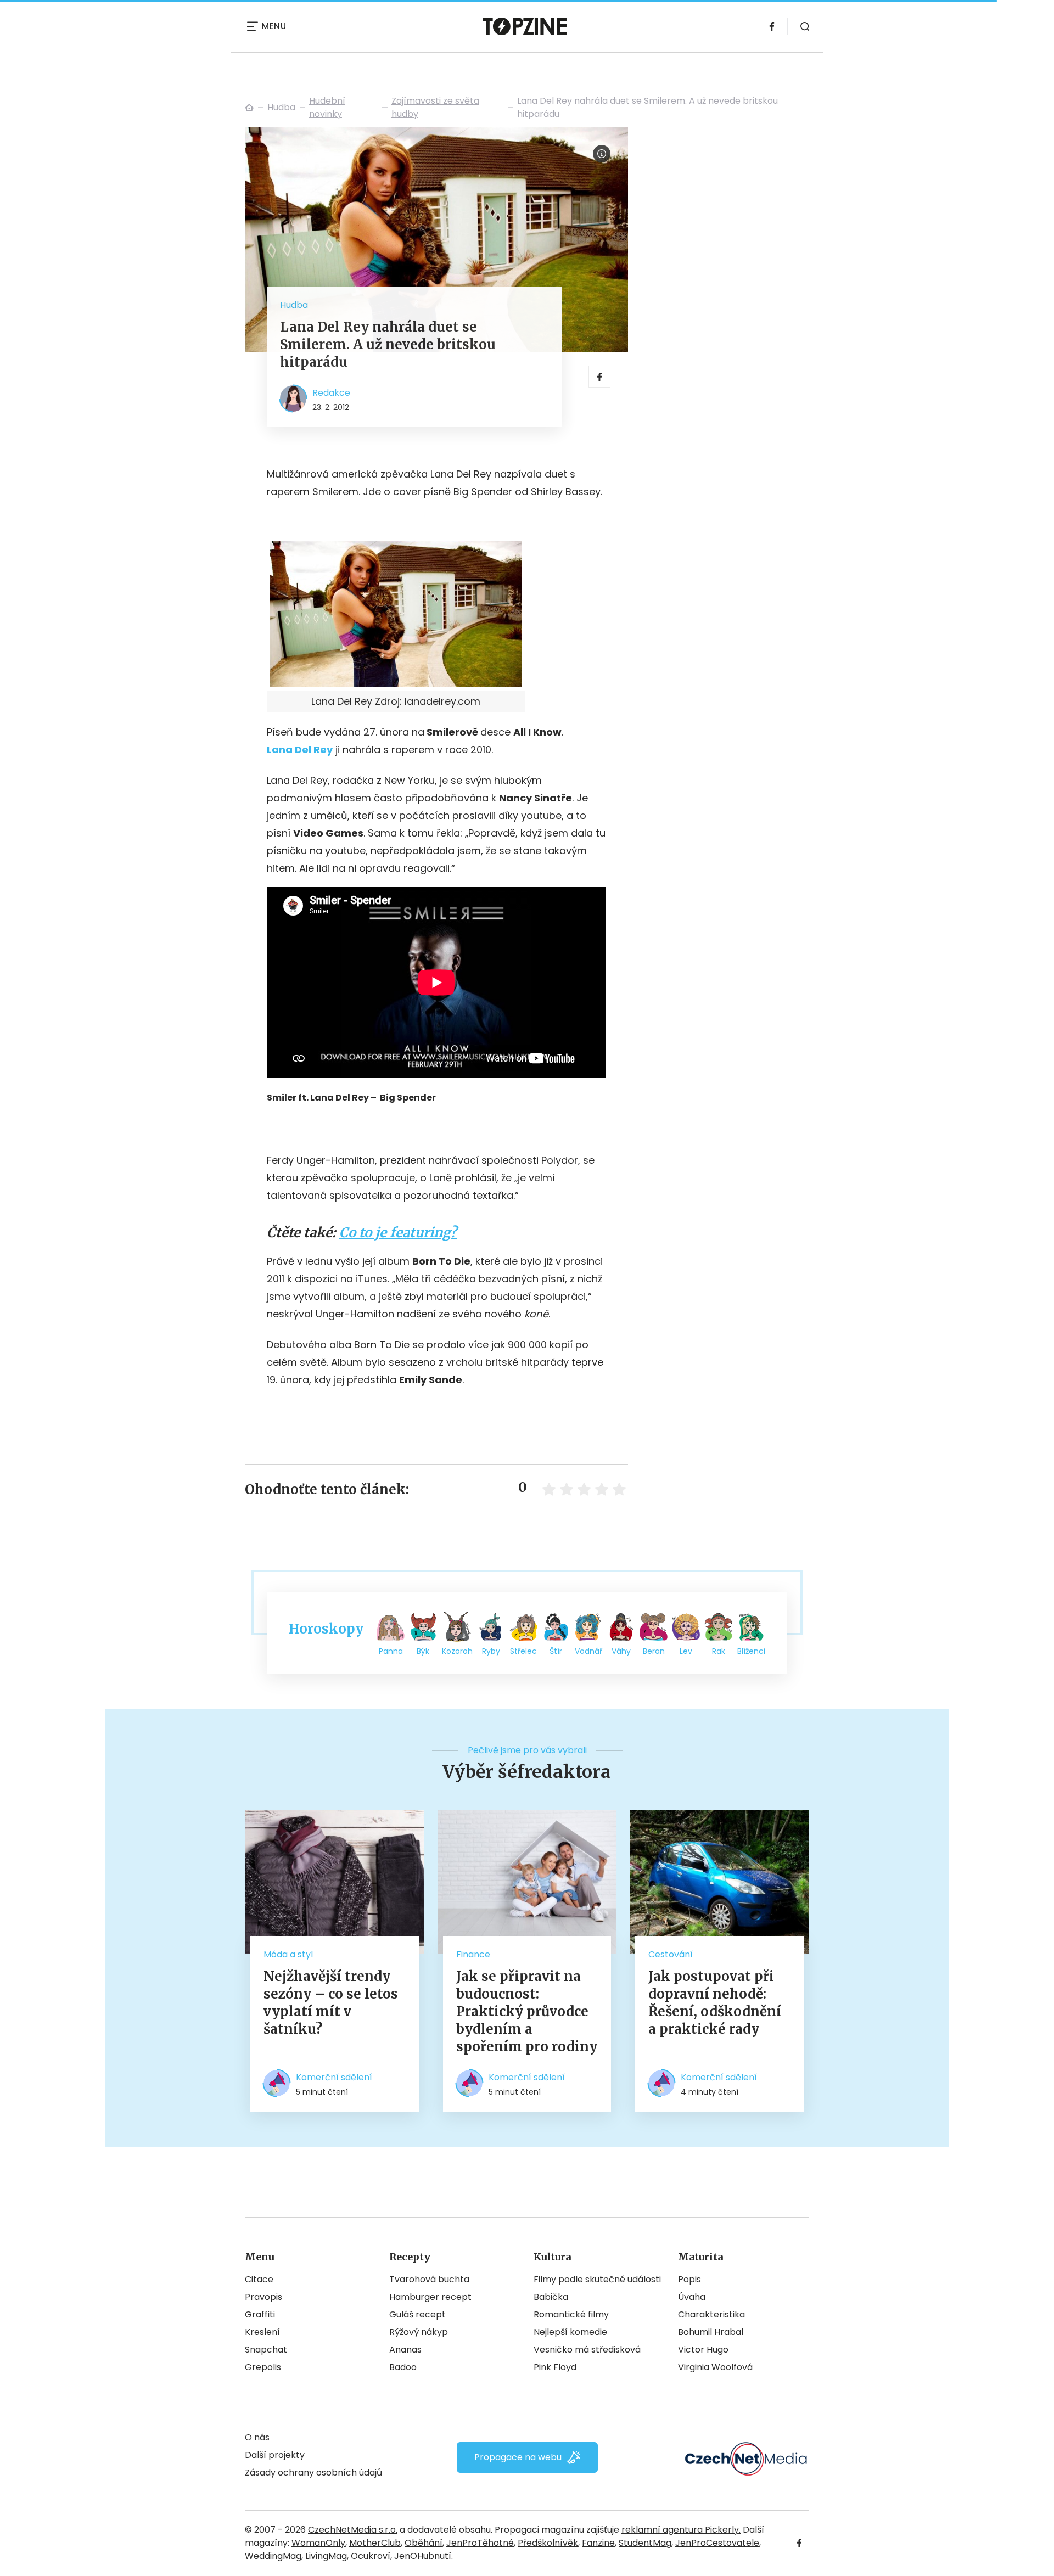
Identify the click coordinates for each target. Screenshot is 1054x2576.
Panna (391, 1651)
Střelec (523, 1651)
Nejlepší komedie (570, 2332)
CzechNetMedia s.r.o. (353, 2530)
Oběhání (424, 2543)
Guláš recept (417, 2314)
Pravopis (263, 2297)
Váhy (621, 1651)
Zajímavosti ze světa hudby (435, 107)
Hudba (281, 107)
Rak (719, 1651)
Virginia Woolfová (715, 2367)
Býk (423, 1651)
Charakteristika (711, 2314)
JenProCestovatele (717, 2543)
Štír (556, 1651)
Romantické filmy (571, 2314)
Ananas (405, 2350)
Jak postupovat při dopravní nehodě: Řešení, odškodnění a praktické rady (715, 2003)
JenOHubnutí (423, 2556)
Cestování (671, 1954)
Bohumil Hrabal (711, 2332)
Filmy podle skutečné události (597, 2279)
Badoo (403, 2367)
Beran (654, 1651)
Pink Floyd (555, 2367)
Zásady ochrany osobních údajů (313, 2473)
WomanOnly (318, 2543)
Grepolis (263, 2367)
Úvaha (692, 2297)
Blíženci (751, 1651)
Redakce (331, 393)
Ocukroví (371, 2556)
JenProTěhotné (480, 2543)
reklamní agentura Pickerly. (681, 2530)
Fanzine (598, 2543)
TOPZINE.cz (249, 108)
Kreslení (262, 2332)
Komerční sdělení (334, 2077)
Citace (259, 2279)
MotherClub (375, 2543)
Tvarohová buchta (429, 2279)
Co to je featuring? (398, 1233)
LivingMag (326, 2556)
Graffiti (260, 2314)
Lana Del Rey (300, 750)
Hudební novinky (327, 107)
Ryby (491, 1651)
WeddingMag (273, 2556)
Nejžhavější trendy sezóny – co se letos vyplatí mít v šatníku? (331, 2003)
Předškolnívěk (548, 2543)
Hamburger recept (430, 2297)
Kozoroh (457, 1651)
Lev (686, 1651)
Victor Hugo (703, 2350)
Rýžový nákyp (419, 2332)
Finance (473, 1954)
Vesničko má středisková (587, 2350)
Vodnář (588, 1651)
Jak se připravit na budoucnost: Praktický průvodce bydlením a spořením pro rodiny (527, 2011)
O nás (257, 2437)
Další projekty (275, 2455)
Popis (689, 2279)
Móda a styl (288, 1954)
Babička (551, 2297)
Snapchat (266, 2350)
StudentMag (645, 2543)
